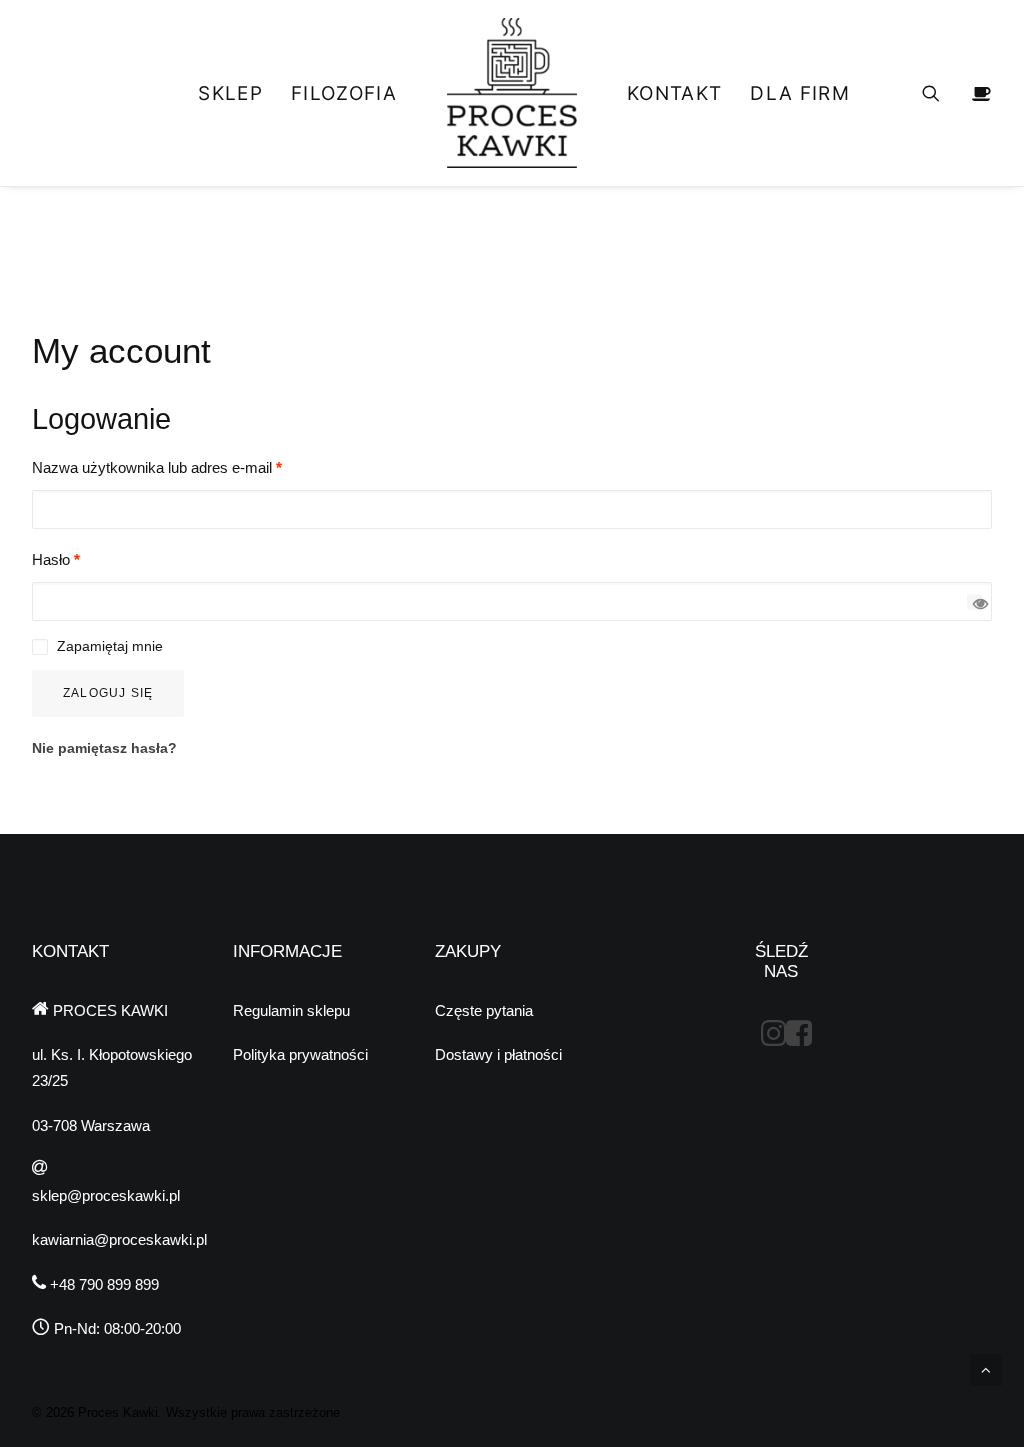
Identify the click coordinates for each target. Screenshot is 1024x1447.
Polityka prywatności (300, 1054)
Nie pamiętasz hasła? (104, 748)
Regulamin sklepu (291, 1010)
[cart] (978, 93)
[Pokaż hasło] (974, 601)
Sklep (230, 93)
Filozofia (344, 93)
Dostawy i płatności (498, 1054)
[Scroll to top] (986, 1368)
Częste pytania (484, 1010)
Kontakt (674, 93)
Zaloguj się (108, 693)
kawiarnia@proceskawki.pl (119, 1239)
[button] (943, 93)
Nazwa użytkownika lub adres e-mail (157, 467)
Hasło (56, 559)
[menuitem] (230, 93)
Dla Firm (800, 93)
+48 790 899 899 (102, 1284)
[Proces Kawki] (512, 93)
